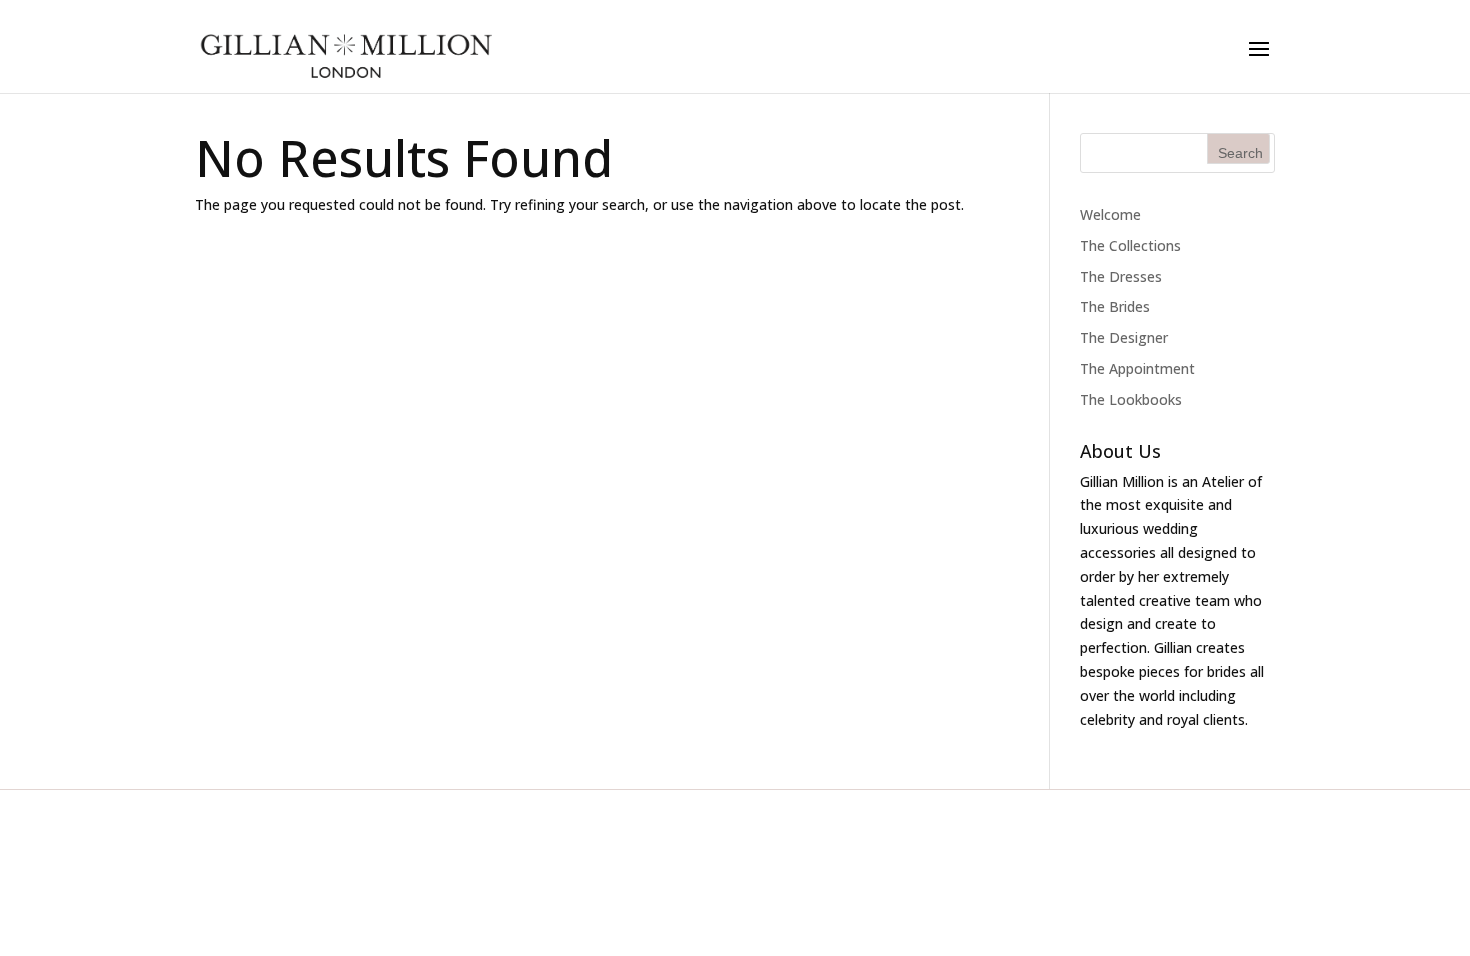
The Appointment (1137, 368)
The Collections (1130, 245)
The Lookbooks (1131, 399)
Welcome (1110, 214)
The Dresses (1121, 276)
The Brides (1115, 306)
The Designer (1124, 337)
